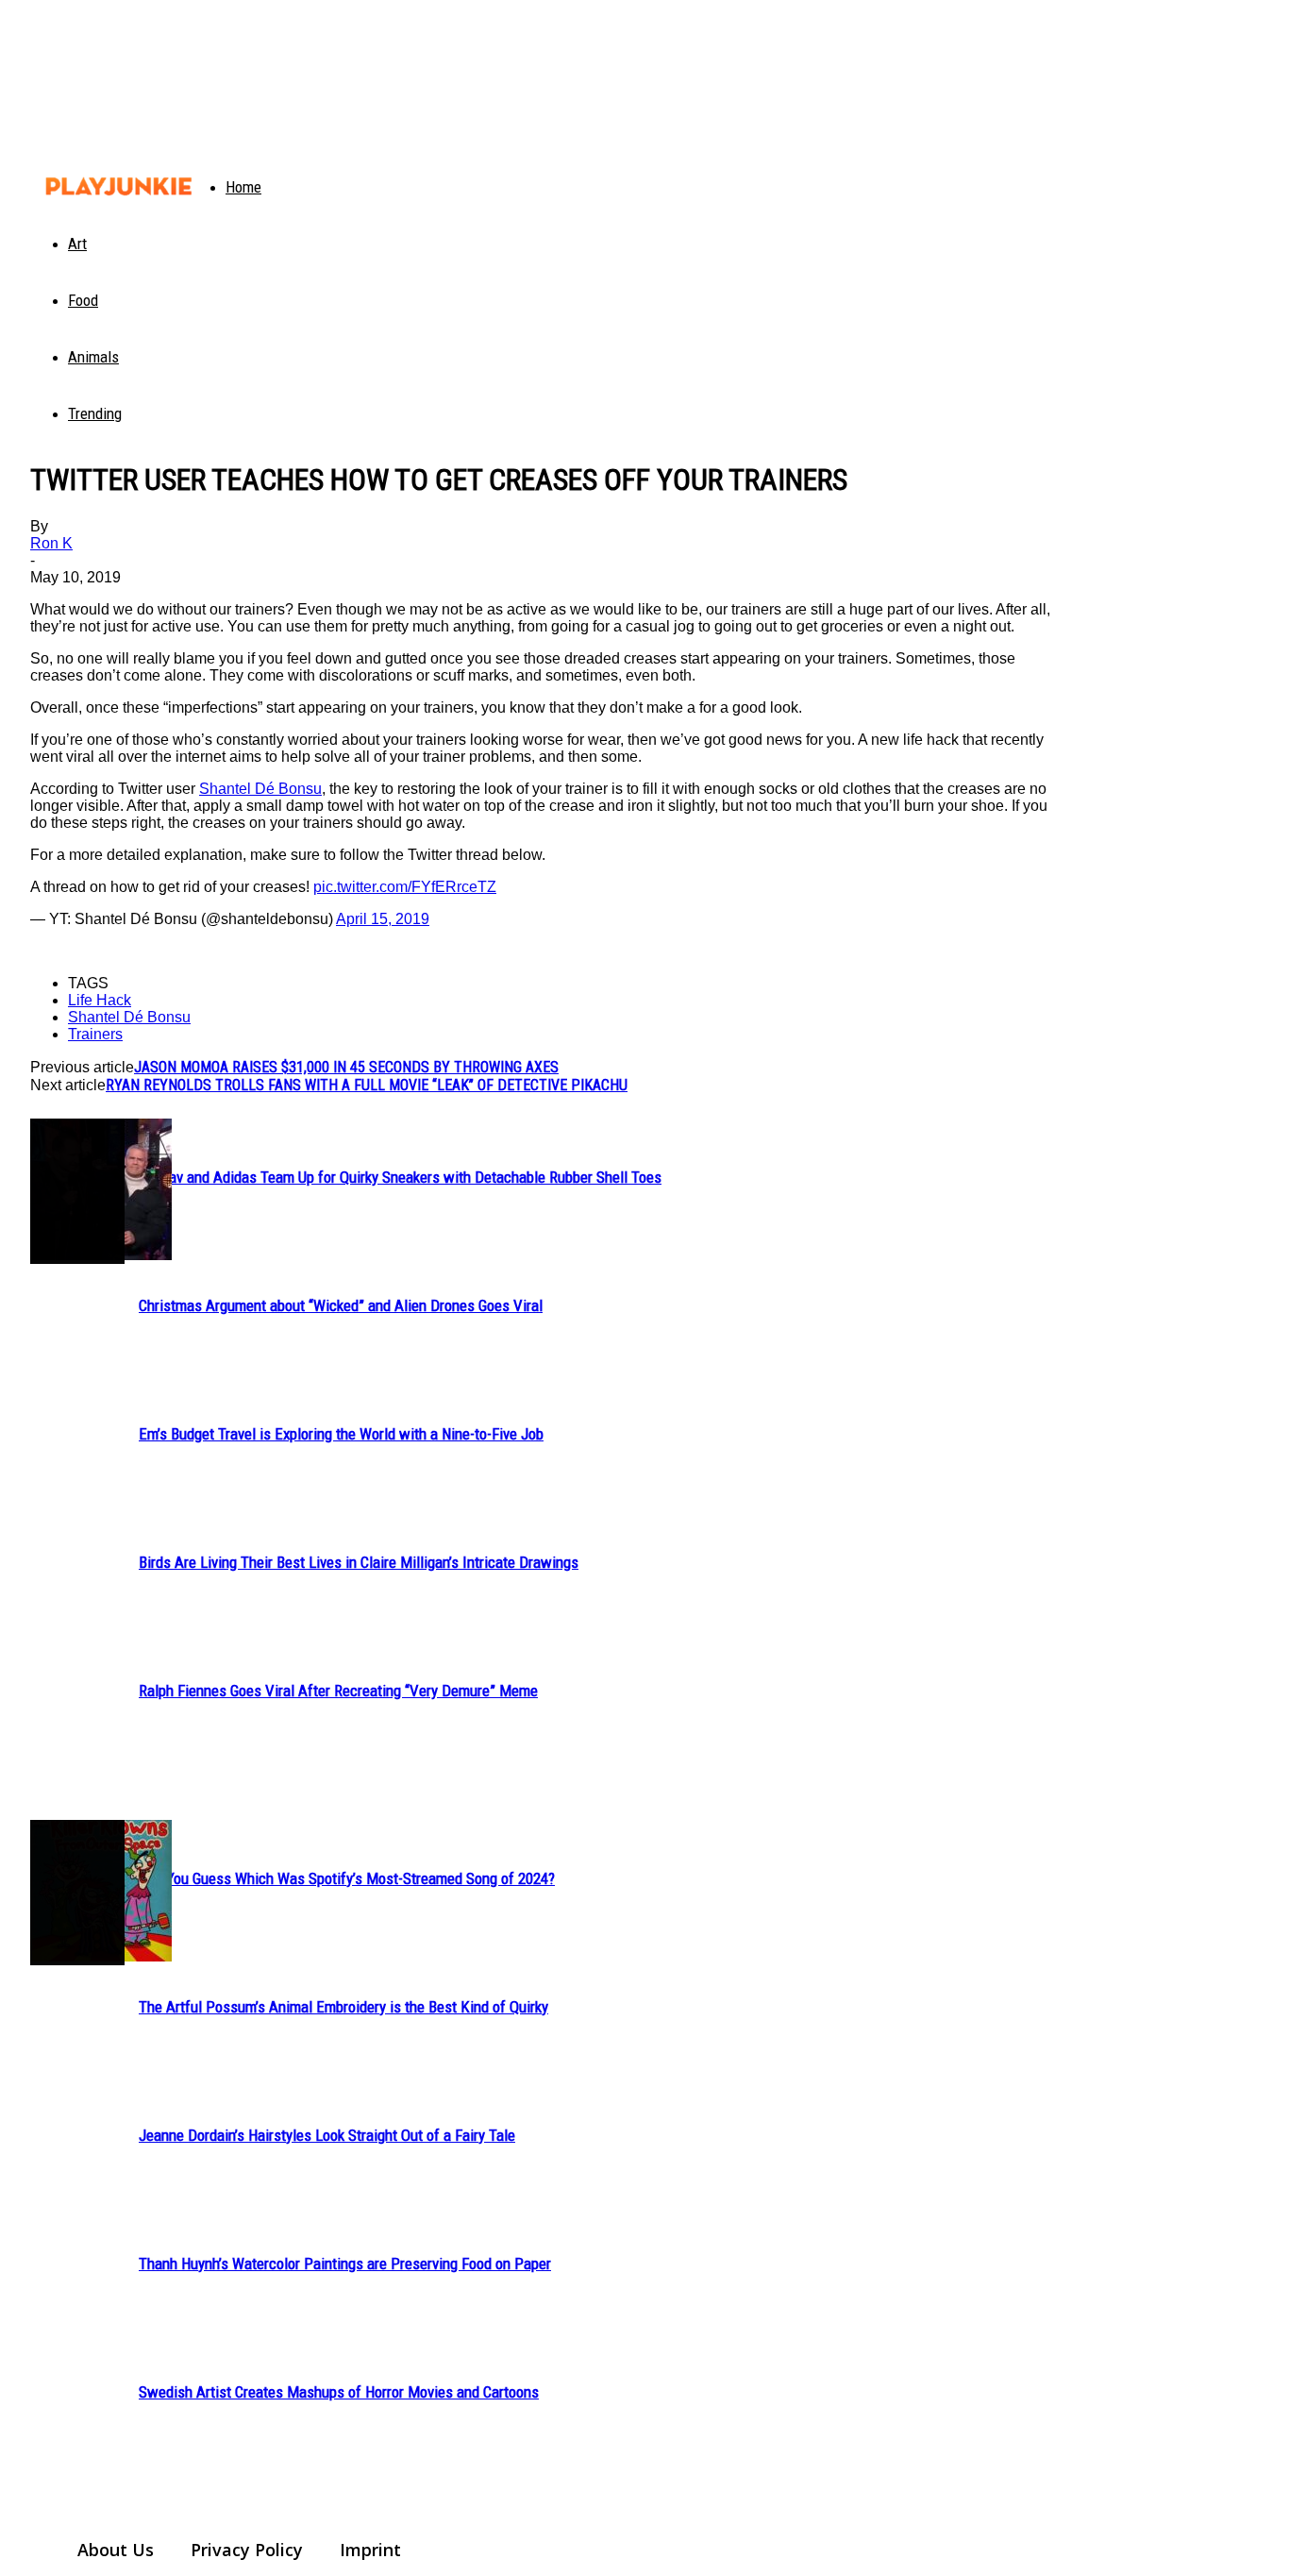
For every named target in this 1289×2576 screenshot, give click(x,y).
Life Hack (100, 1000)
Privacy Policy (247, 2550)
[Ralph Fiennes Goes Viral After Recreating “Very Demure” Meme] (77, 1191)
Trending (95, 413)
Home (243, 187)
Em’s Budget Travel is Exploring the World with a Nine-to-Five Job (341, 1434)
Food (83, 300)
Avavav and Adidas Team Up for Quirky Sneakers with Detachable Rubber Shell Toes (400, 1177)
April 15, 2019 (383, 919)
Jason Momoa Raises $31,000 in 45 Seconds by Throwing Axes (346, 1067)
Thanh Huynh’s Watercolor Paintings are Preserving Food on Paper (345, 2264)
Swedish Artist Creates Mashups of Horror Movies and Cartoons (339, 2392)
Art (77, 244)
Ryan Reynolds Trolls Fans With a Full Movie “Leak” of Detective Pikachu (367, 1085)
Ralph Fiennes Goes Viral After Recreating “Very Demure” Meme (338, 1691)
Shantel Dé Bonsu (260, 789)
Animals (93, 357)
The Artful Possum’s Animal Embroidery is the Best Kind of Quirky (343, 2007)
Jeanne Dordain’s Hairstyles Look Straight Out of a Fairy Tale (327, 2135)
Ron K (51, 543)
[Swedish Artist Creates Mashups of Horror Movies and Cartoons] (77, 1893)
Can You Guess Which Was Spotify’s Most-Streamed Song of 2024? (347, 1878)
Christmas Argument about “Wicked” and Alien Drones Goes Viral (341, 1305)
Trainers (95, 1034)
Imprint (370, 2550)
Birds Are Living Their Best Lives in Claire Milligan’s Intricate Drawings (359, 1562)
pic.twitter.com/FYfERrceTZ (405, 887)
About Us (116, 2550)
